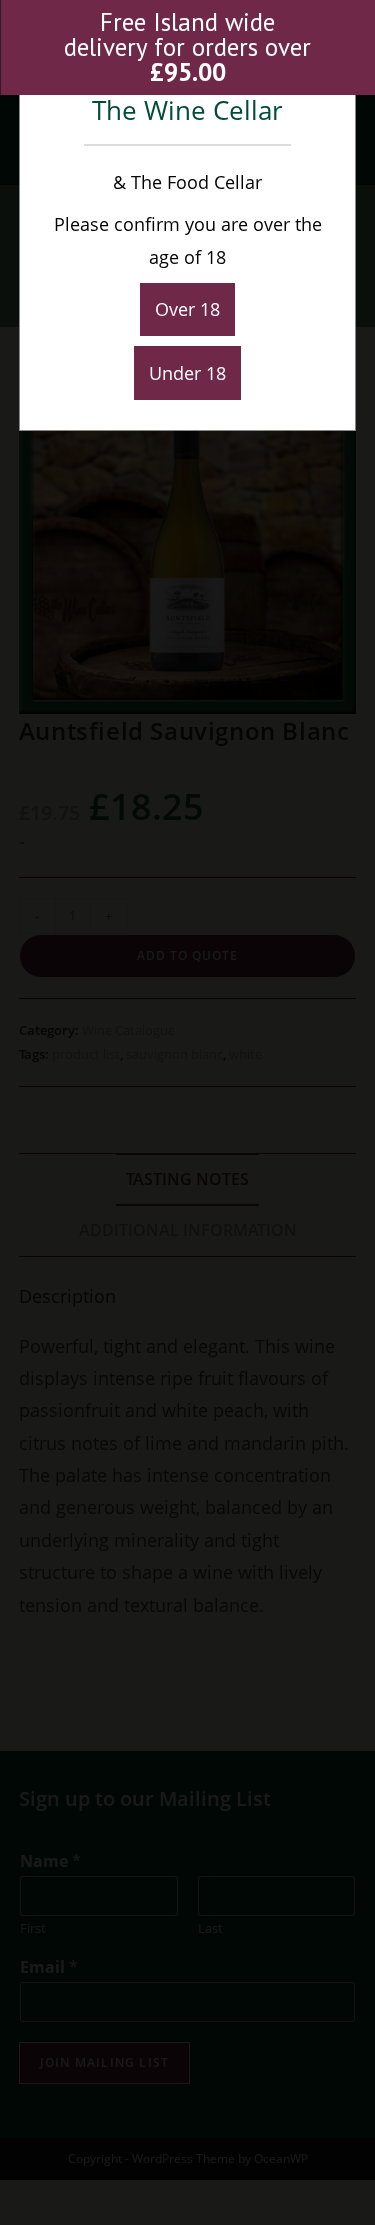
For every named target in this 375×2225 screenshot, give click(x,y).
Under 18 (187, 373)
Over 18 (187, 309)
